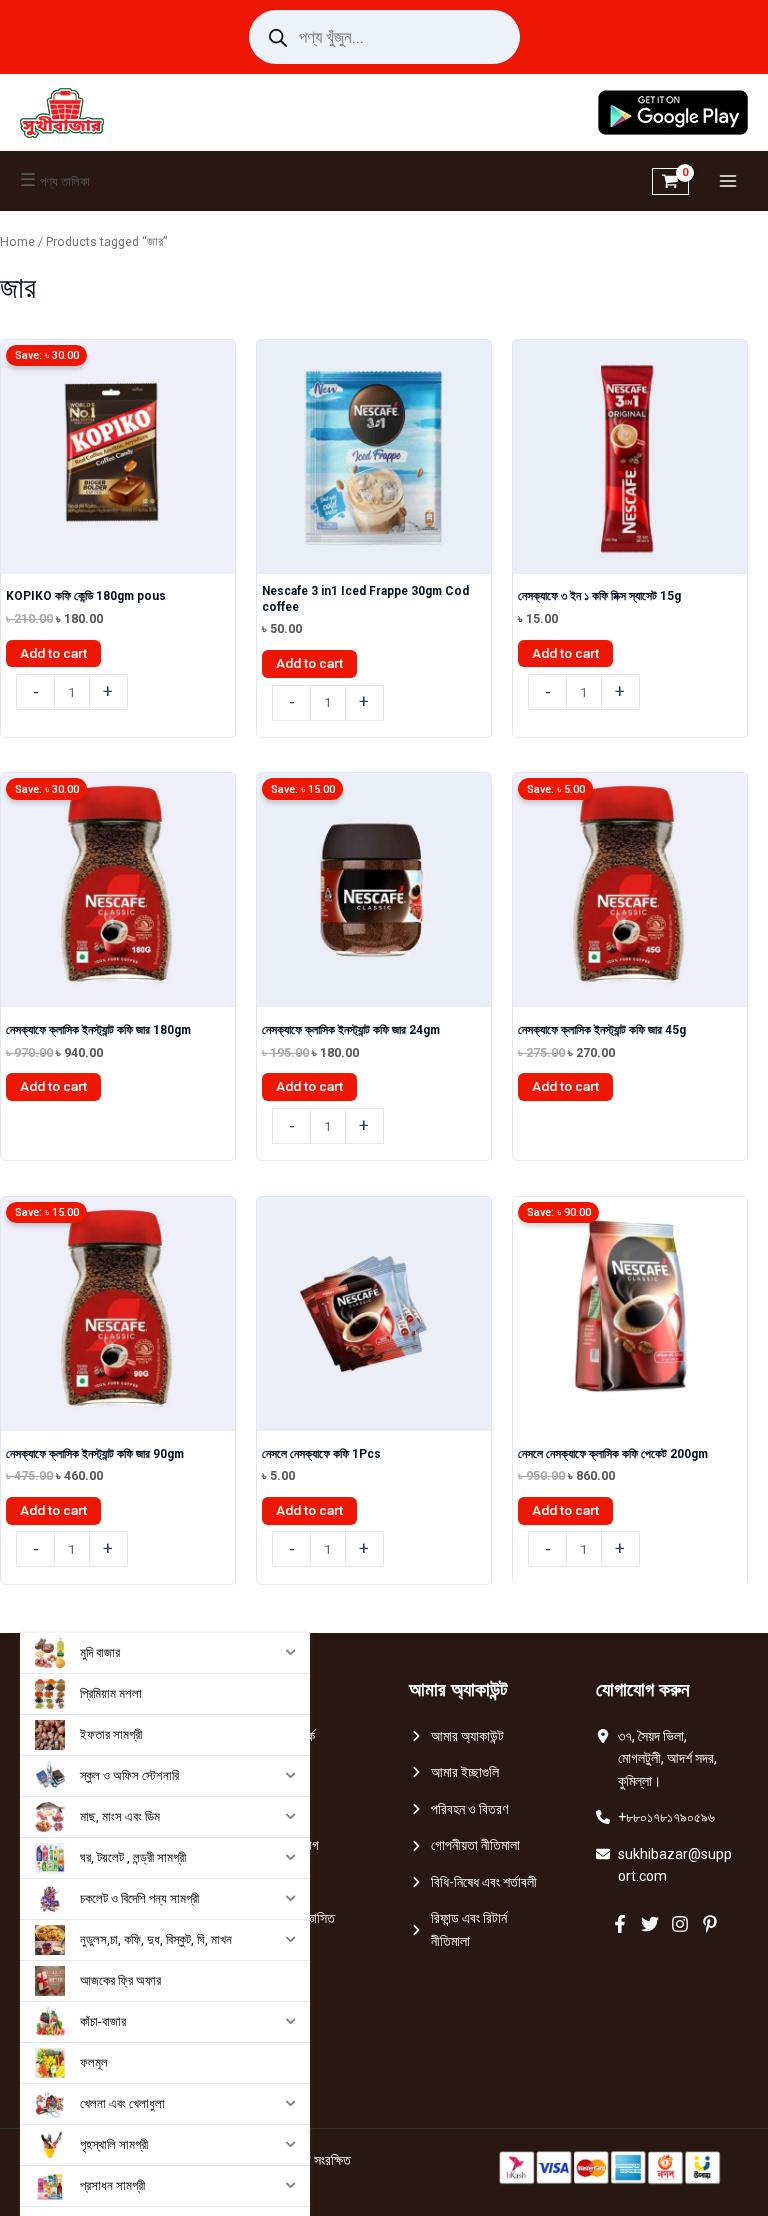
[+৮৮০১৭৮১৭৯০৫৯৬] (655, 1817)
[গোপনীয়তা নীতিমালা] (464, 1845)
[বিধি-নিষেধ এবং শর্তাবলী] (473, 1882)
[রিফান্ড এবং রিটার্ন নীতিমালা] (477, 1929)
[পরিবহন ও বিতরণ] (458, 1809)
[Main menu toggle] (728, 181)
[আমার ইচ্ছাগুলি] (454, 1772)
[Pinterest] (710, 1924)
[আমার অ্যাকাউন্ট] (456, 1736)
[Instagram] (680, 1924)
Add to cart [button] (53, 653)
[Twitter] (650, 1924)
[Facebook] (620, 1924)
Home (17, 241)
